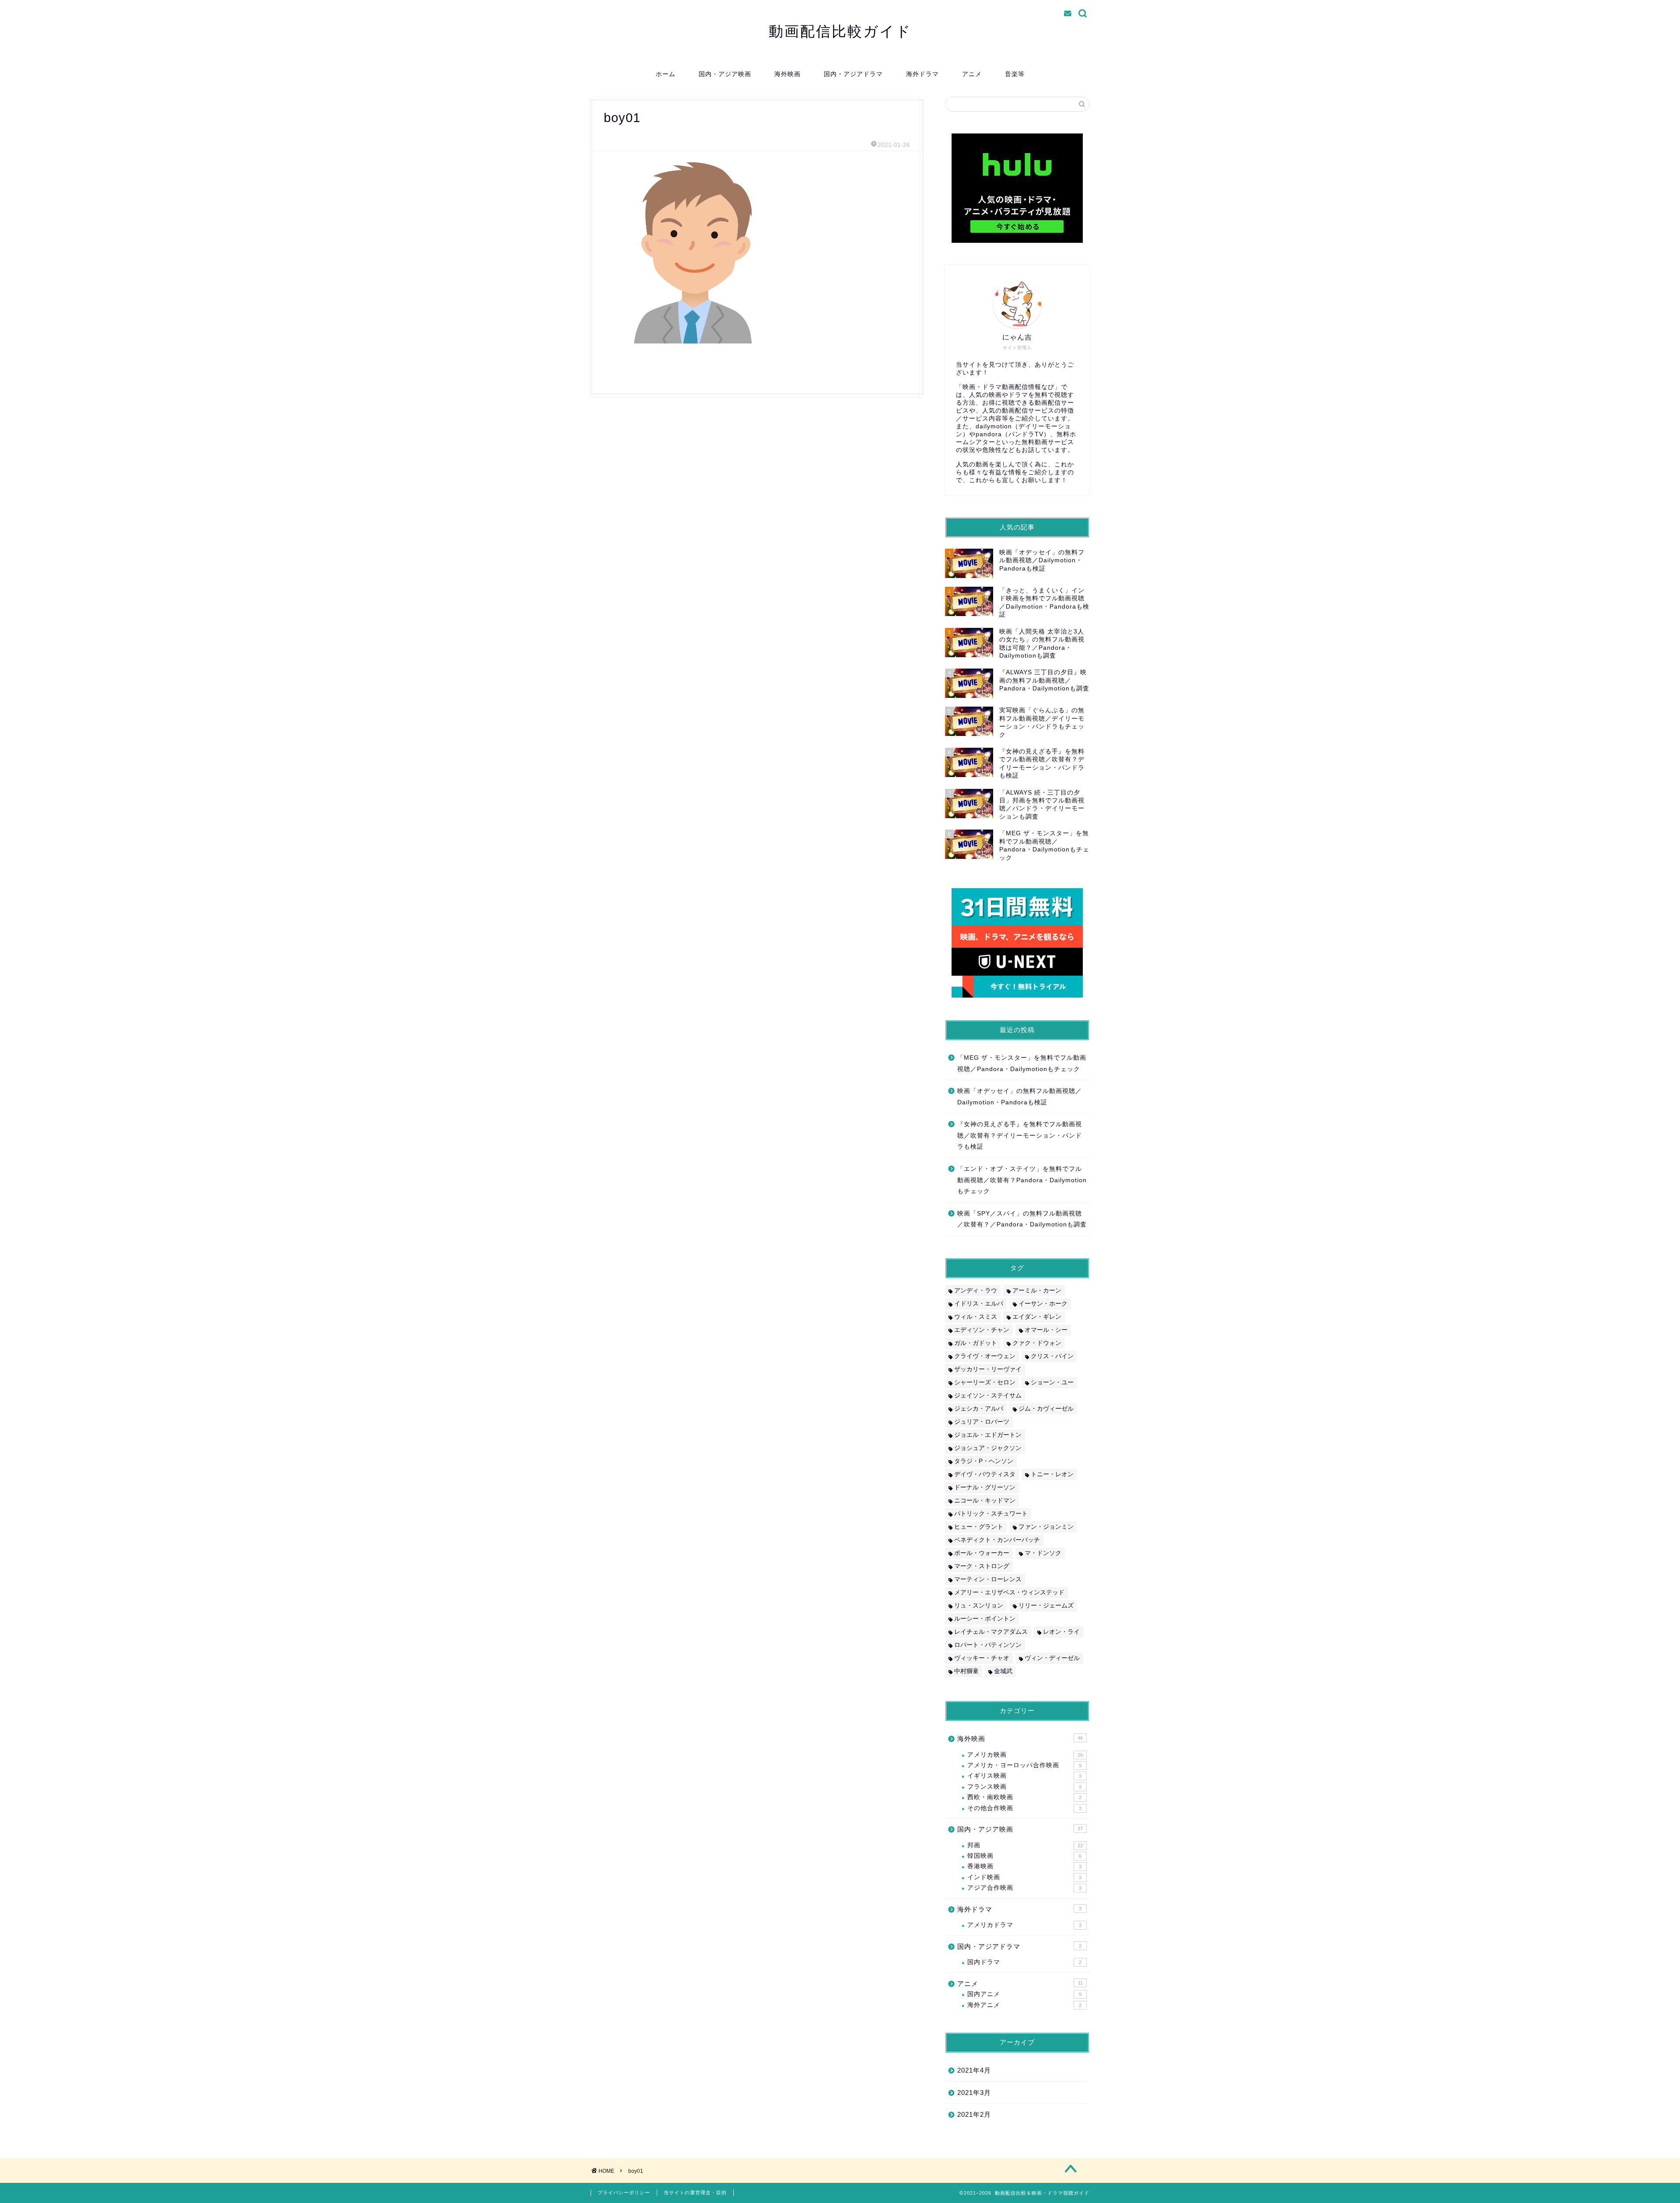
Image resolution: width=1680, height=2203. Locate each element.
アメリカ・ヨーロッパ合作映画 (1024, 1765)
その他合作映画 (1024, 1808)
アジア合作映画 (1024, 1888)
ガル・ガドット (976, 1343)
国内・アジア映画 (725, 74)
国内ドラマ (1024, 1962)
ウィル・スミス (976, 1317)
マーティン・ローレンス (988, 1579)
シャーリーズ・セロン (985, 1382)
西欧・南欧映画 (1024, 1797)
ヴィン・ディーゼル (1052, 1658)
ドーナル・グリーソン (985, 1487)
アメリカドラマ (1024, 1925)
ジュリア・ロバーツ (982, 1422)
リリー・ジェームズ (1046, 1606)
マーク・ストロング (982, 1566)
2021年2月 (974, 2114)
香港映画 (1024, 1866)
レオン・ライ (1061, 1632)
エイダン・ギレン (1037, 1317)
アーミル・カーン (1037, 1291)
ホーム (666, 74)
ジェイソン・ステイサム (988, 1396)
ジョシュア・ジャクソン (988, 1448)
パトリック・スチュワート (991, 1514)
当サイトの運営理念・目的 (695, 2192)
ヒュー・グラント (979, 1527)
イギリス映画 (1024, 1776)
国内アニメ (1024, 1994)
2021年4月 (974, 2070)
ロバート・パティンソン (988, 1645)
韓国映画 (1024, 1856)
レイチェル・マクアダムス (991, 1632)
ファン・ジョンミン (1046, 1527)
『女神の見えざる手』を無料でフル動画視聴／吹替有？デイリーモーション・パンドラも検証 (1020, 1135)
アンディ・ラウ (976, 1291)
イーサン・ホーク (1043, 1304)
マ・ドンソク (1043, 1553)
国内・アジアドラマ (853, 74)
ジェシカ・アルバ (979, 1409)
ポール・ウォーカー (982, 1553)
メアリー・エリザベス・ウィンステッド (1009, 1592)
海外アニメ (1024, 2005)
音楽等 (1015, 74)
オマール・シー (1046, 1330)
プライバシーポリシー (624, 2192)
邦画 (1025, 1845)
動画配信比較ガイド (840, 31)
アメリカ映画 (1025, 1755)
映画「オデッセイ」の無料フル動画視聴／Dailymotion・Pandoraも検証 (1020, 1097)
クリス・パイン (1052, 1356)
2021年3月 (974, 2093)
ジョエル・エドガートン (988, 1435)
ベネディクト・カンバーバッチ (997, 1540)
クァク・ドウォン (1037, 1343)
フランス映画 (1024, 1787)
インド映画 (1024, 1877)
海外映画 (787, 74)
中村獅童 (966, 1671)
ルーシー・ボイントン (985, 1619)
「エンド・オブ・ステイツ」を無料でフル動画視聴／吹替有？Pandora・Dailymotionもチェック (1022, 1180)
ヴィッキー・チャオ (982, 1658)
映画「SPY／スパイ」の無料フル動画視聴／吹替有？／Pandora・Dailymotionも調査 (1022, 1219)
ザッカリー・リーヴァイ (988, 1369)
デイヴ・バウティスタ (985, 1474)
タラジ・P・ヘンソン (984, 1461)
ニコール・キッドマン (985, 1501)
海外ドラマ (922, 74)
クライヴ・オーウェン (985, 1356)
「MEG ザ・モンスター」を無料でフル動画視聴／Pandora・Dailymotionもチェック (1022, 1063)
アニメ (972, 74)
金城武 (1003, 1671)
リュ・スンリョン (979, 1606)
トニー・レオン (1052, 1474)
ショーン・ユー (1052, 1382)
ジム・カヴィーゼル (1046, 1409)
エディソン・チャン (982, 1330)
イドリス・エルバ (979, 1304)
